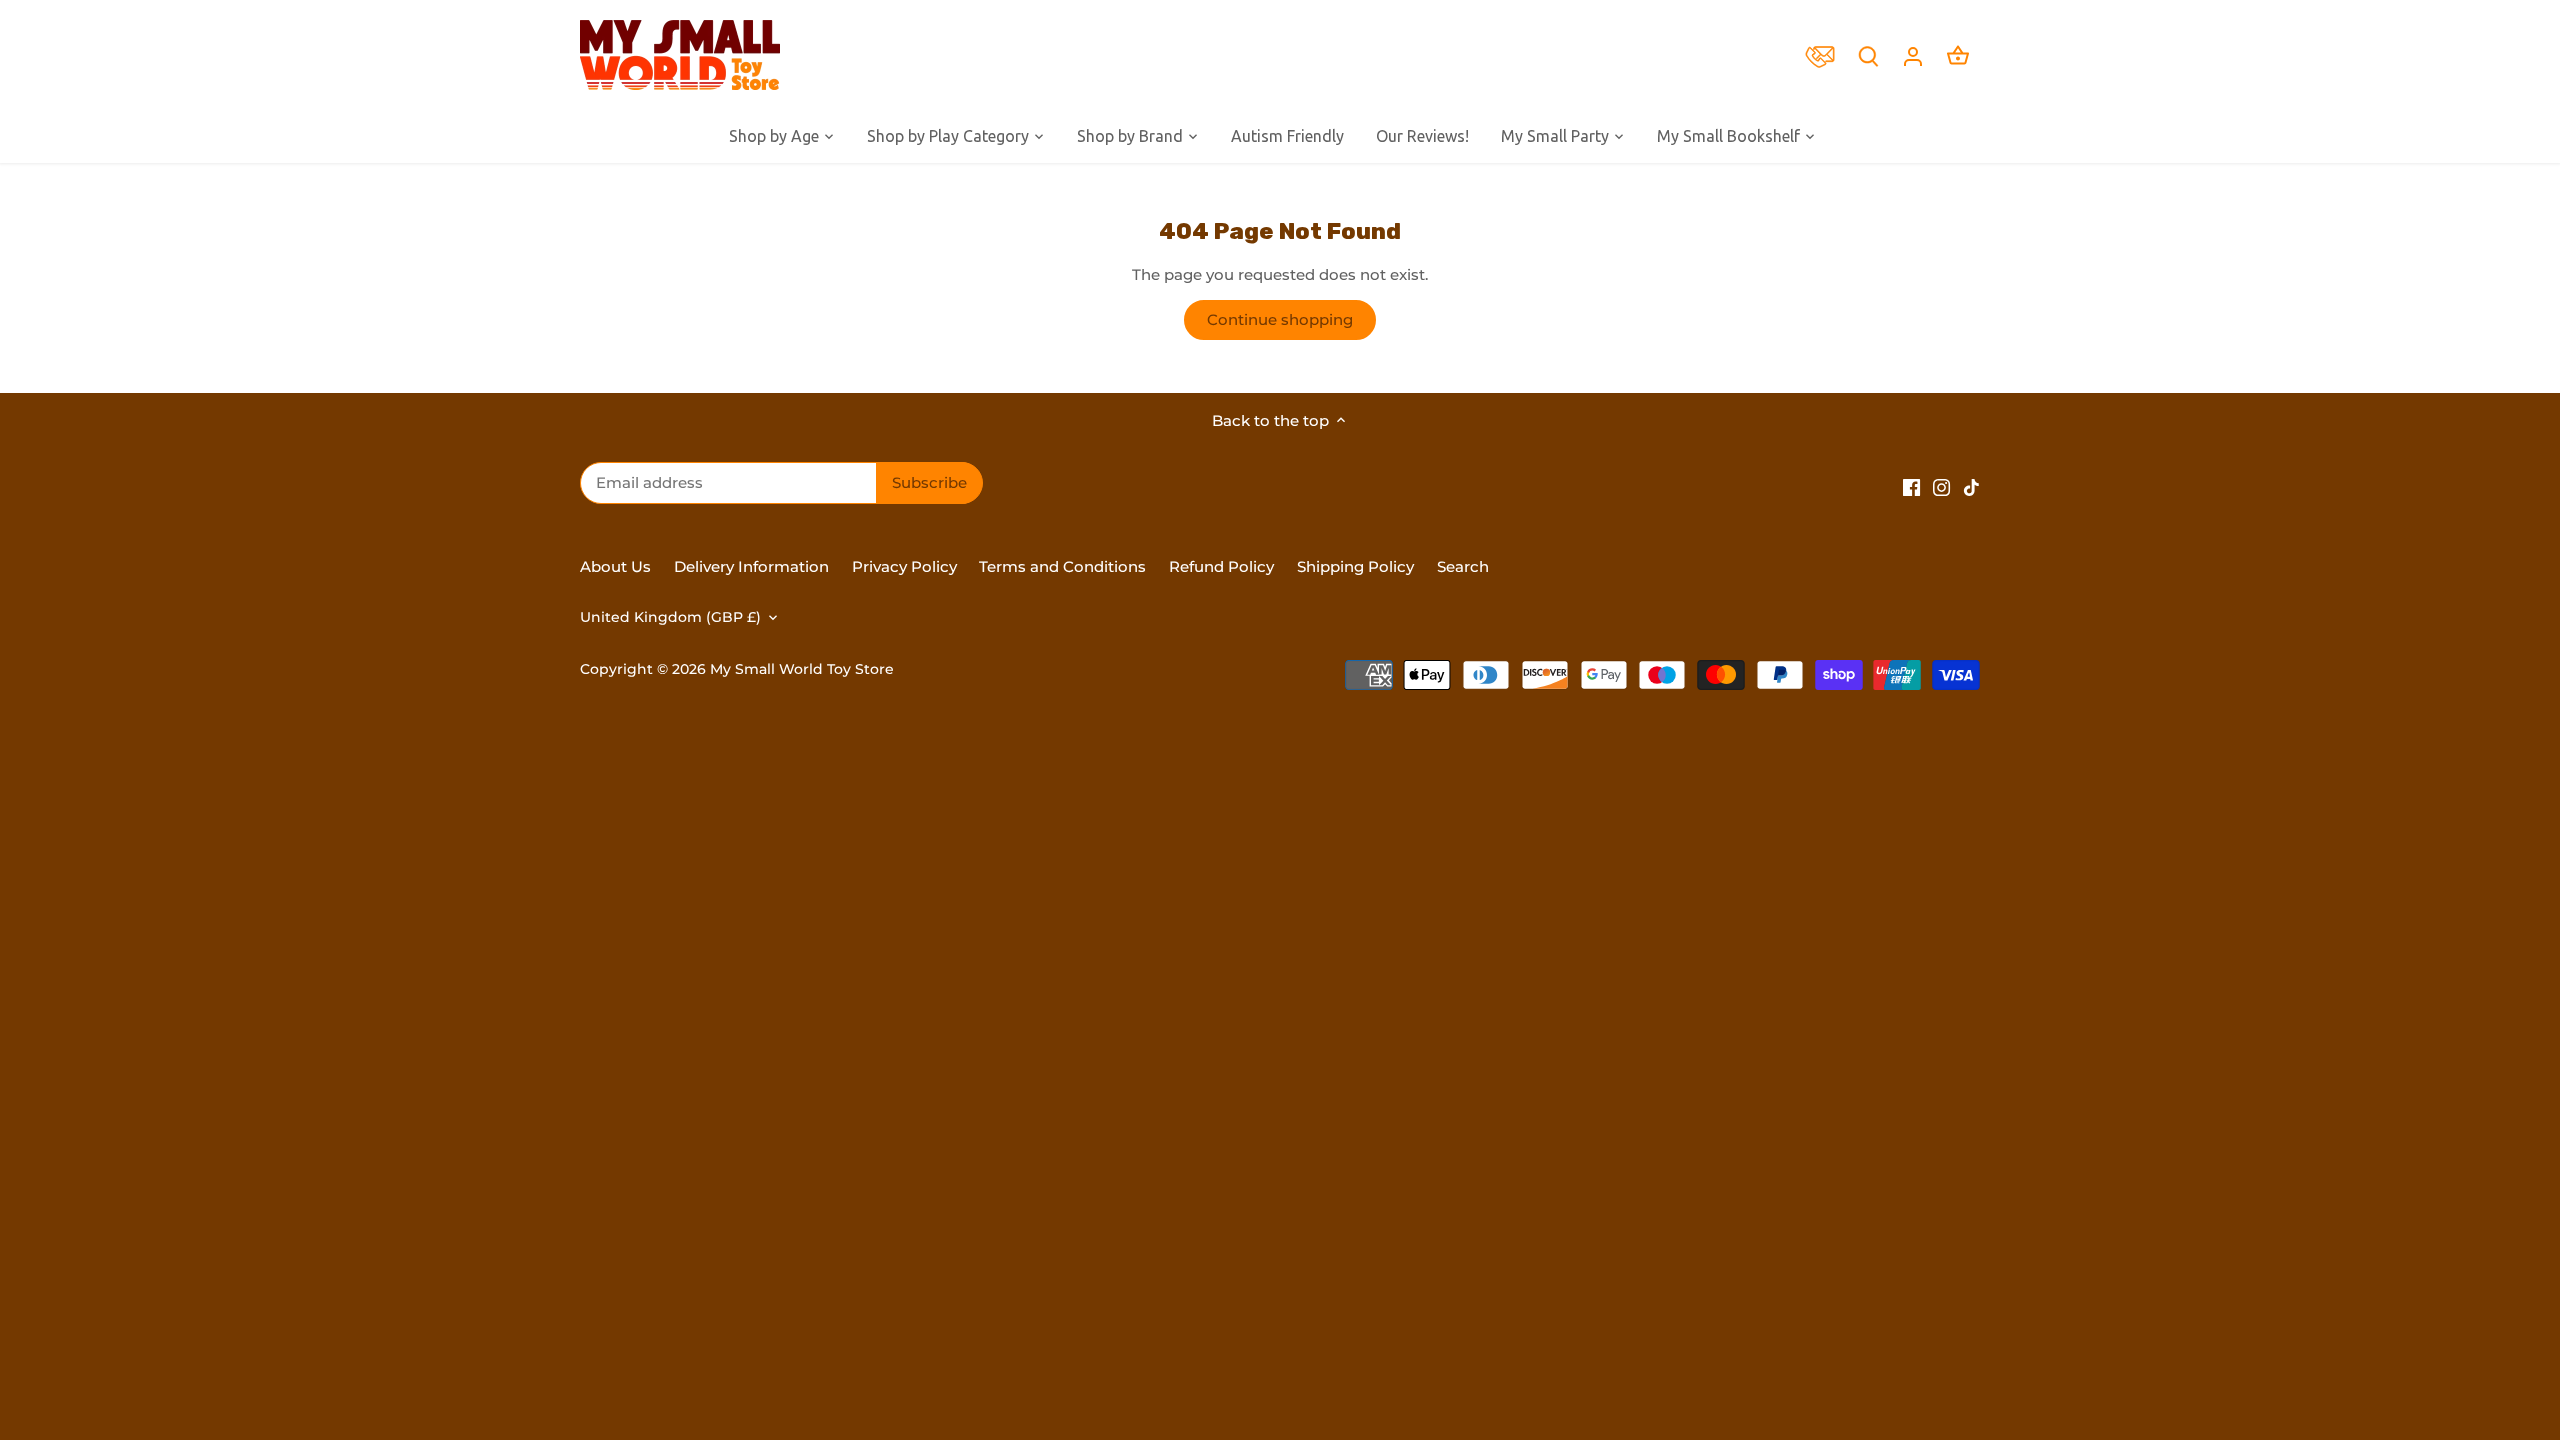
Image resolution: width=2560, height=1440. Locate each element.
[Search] (1868, 55)
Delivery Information (751, 566)
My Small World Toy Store (802, 669)
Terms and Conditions (1062, 566)
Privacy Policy (904, 566)
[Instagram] (1941, 485)
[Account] (1913, 55)
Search (1463, 566)
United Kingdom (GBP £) (670, 617)
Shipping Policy (1355, 566)
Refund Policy (1223, 566)
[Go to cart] (1958, 55)
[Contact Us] (1825, 55)
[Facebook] (1911, 485)
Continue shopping (1280, 319)
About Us (615, 566)
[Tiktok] (1971, 485)
